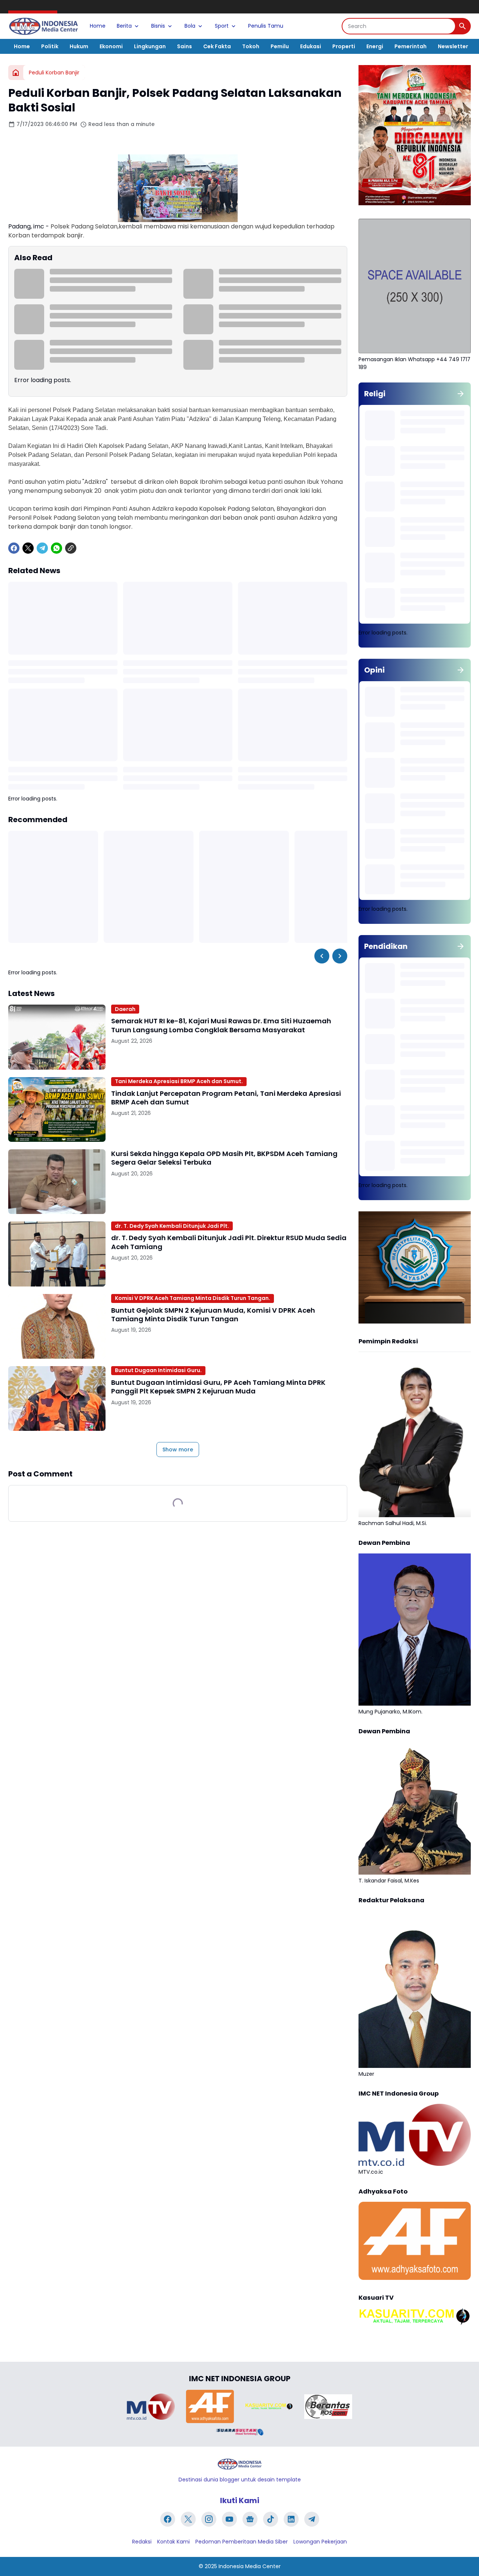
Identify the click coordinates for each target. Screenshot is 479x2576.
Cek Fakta (217, 46)
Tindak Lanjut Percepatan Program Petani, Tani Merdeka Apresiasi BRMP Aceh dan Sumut (226, 1098)
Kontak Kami (173, 2542)
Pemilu (280, 46)
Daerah (125, 1009)
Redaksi (142, 2542)
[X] (28, 548)
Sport (222, 26)
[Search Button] (463, 26)
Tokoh (251, 46)
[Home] (16, 73)
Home (98, 26)
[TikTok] (271, 2519)
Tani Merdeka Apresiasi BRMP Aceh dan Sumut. (179, 1081)
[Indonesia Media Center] (43, 26)
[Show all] (461, 394)
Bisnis (158, 26)
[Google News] (250, 2519)
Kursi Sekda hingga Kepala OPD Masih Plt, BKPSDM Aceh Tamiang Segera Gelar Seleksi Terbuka (224, 1158)
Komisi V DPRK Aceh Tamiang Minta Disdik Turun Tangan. (193, 1298)
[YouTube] (229, 2519)
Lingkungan (150, 46)
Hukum (79, 46)
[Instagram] (209, 2519)
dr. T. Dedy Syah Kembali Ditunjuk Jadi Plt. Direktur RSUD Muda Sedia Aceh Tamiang (229, 1242)
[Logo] (239, 2464)
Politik (50, 46)
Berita (124, 26)
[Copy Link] (71, 548)
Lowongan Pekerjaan (320, 2542)
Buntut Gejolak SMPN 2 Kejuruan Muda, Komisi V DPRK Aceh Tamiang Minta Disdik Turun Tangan (213, 1315)
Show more (178, 1450)
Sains (184, 46)
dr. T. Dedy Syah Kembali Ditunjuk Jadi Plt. (172, 1226)
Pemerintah (411, 46)
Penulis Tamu (266, 26)
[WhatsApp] (57, 548)
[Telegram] (42, 548)
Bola (190, 26)
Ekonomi (111, 46)
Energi (375, 46)
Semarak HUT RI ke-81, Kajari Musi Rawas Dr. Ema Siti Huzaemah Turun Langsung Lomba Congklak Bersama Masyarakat (221, 1025)
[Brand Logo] (151, 2407)
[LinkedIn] (291, 2519)
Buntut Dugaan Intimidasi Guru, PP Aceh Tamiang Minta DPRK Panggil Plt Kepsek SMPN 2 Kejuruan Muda (218, 1387)
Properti (344, 46)
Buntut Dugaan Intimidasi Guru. (158, 1370)
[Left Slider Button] (322, 956)
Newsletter (453, 46)
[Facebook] (14, 548)
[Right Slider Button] (340, 956)
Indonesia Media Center (250, 2566)
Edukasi (311, 46)
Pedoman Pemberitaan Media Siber (242, 2542)
